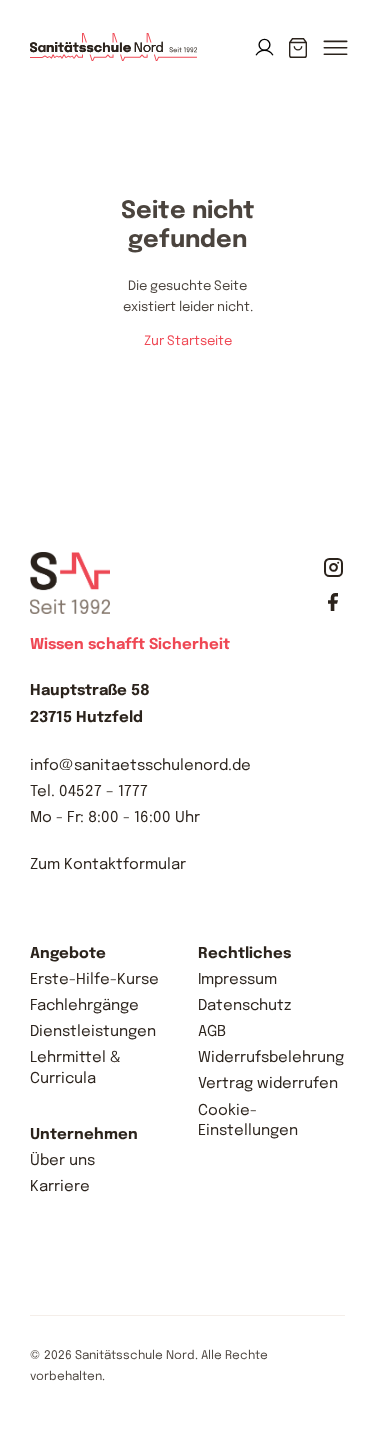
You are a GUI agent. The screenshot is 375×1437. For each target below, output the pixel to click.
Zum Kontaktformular (108, 865)
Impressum (237, 980)
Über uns (62, 1161)
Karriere (60, 1187)
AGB (212, 1032)
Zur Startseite (188, 341)
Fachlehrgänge (84, 1006)
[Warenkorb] (299, 48)
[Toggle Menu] (334, 58)
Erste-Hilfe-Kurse (94, 980)
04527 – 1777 (103, 792)
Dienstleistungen (93, 1032)
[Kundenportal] (264, 47)
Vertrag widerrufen (268, 1084)
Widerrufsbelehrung (271, 1058)
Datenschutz (244, 1006)
